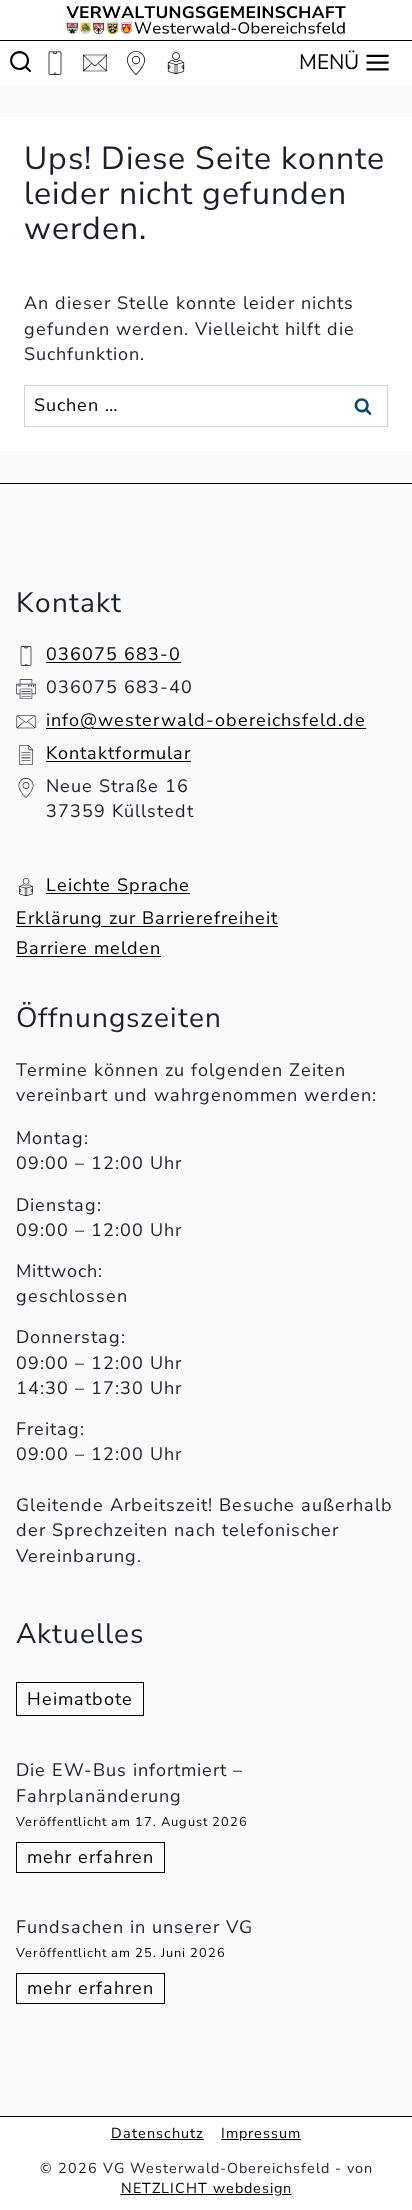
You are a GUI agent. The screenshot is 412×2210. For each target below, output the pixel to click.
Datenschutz (157, 2133)
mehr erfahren (96, 1858)
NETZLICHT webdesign (206, 2188)
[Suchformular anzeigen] (20, 62)
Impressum (261, 2133)
